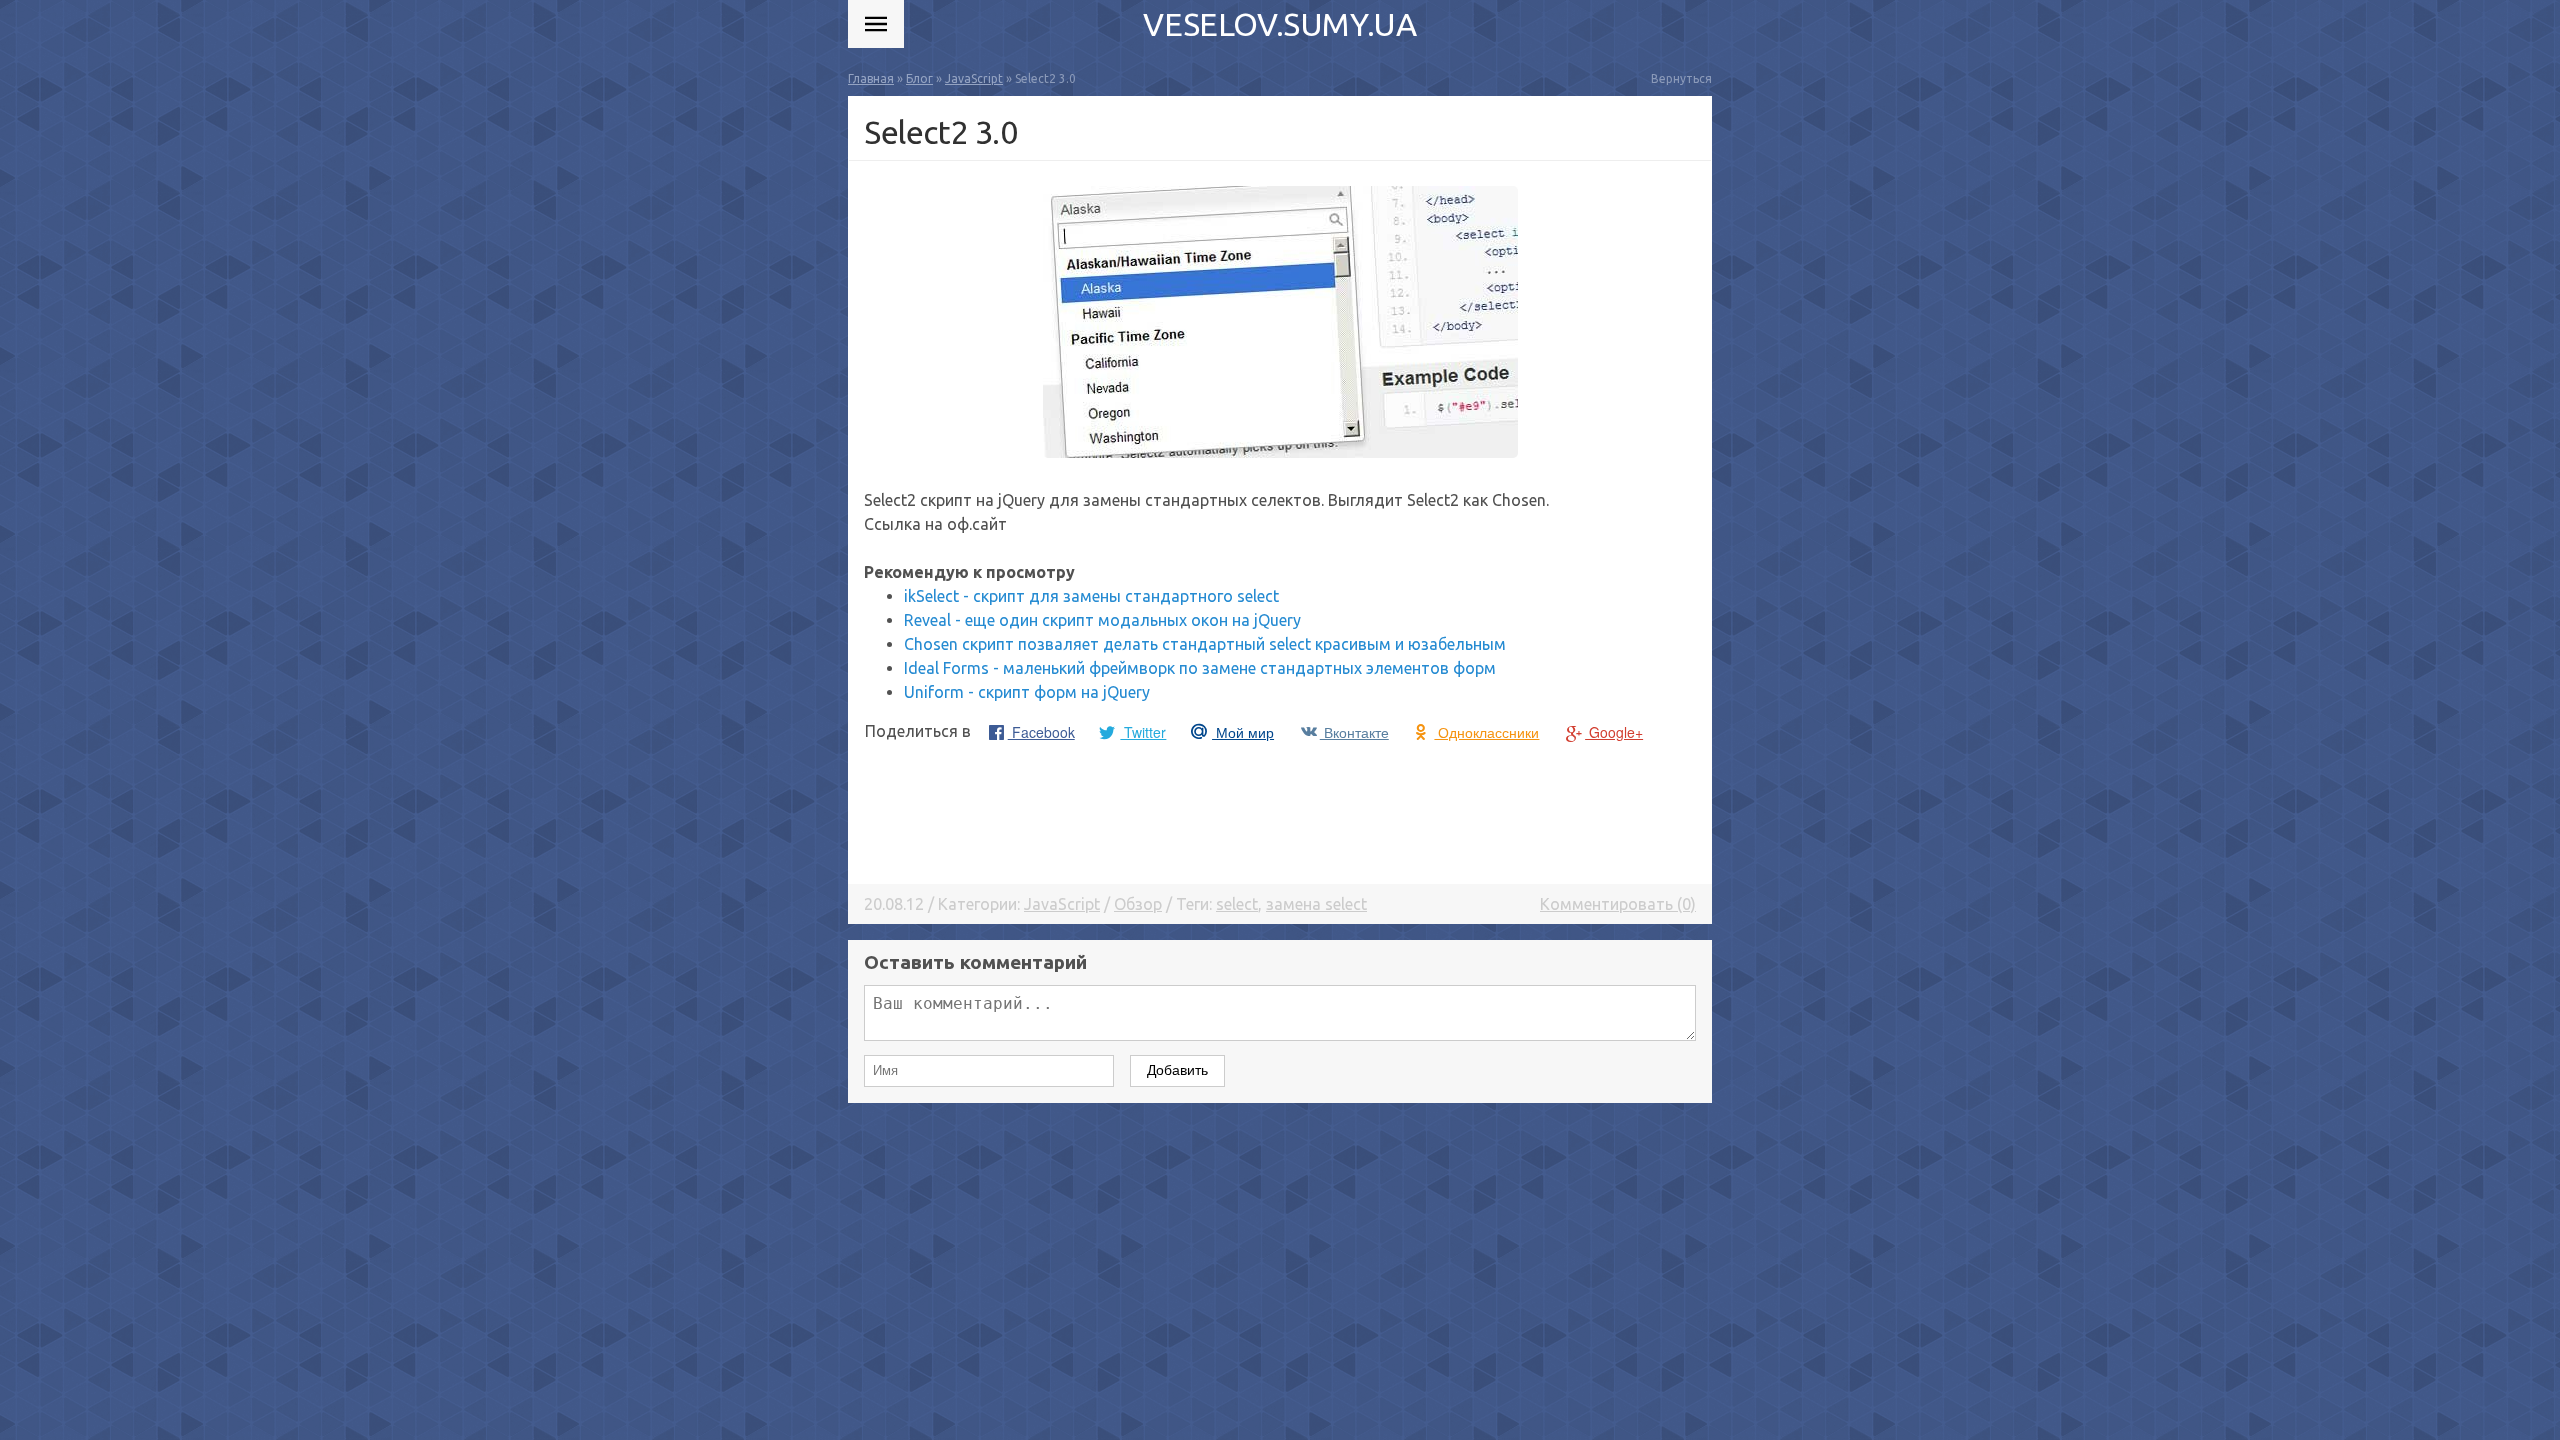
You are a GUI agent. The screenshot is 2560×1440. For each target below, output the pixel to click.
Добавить (1177, 1070)
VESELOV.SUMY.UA (1279, 24)
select (1237, 904)
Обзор (1138, 904)
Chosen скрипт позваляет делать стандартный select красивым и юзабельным (1205, 644)
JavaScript (1062, 904)
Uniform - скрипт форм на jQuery (1027, 692)
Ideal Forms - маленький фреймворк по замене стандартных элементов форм (1200, 668)
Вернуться (1681, 78)
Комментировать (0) (1618, 904)
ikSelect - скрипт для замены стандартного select (1091, 596)
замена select (1316, 904)
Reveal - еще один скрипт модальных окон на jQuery (1102, 620)
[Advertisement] (1280, 812)
